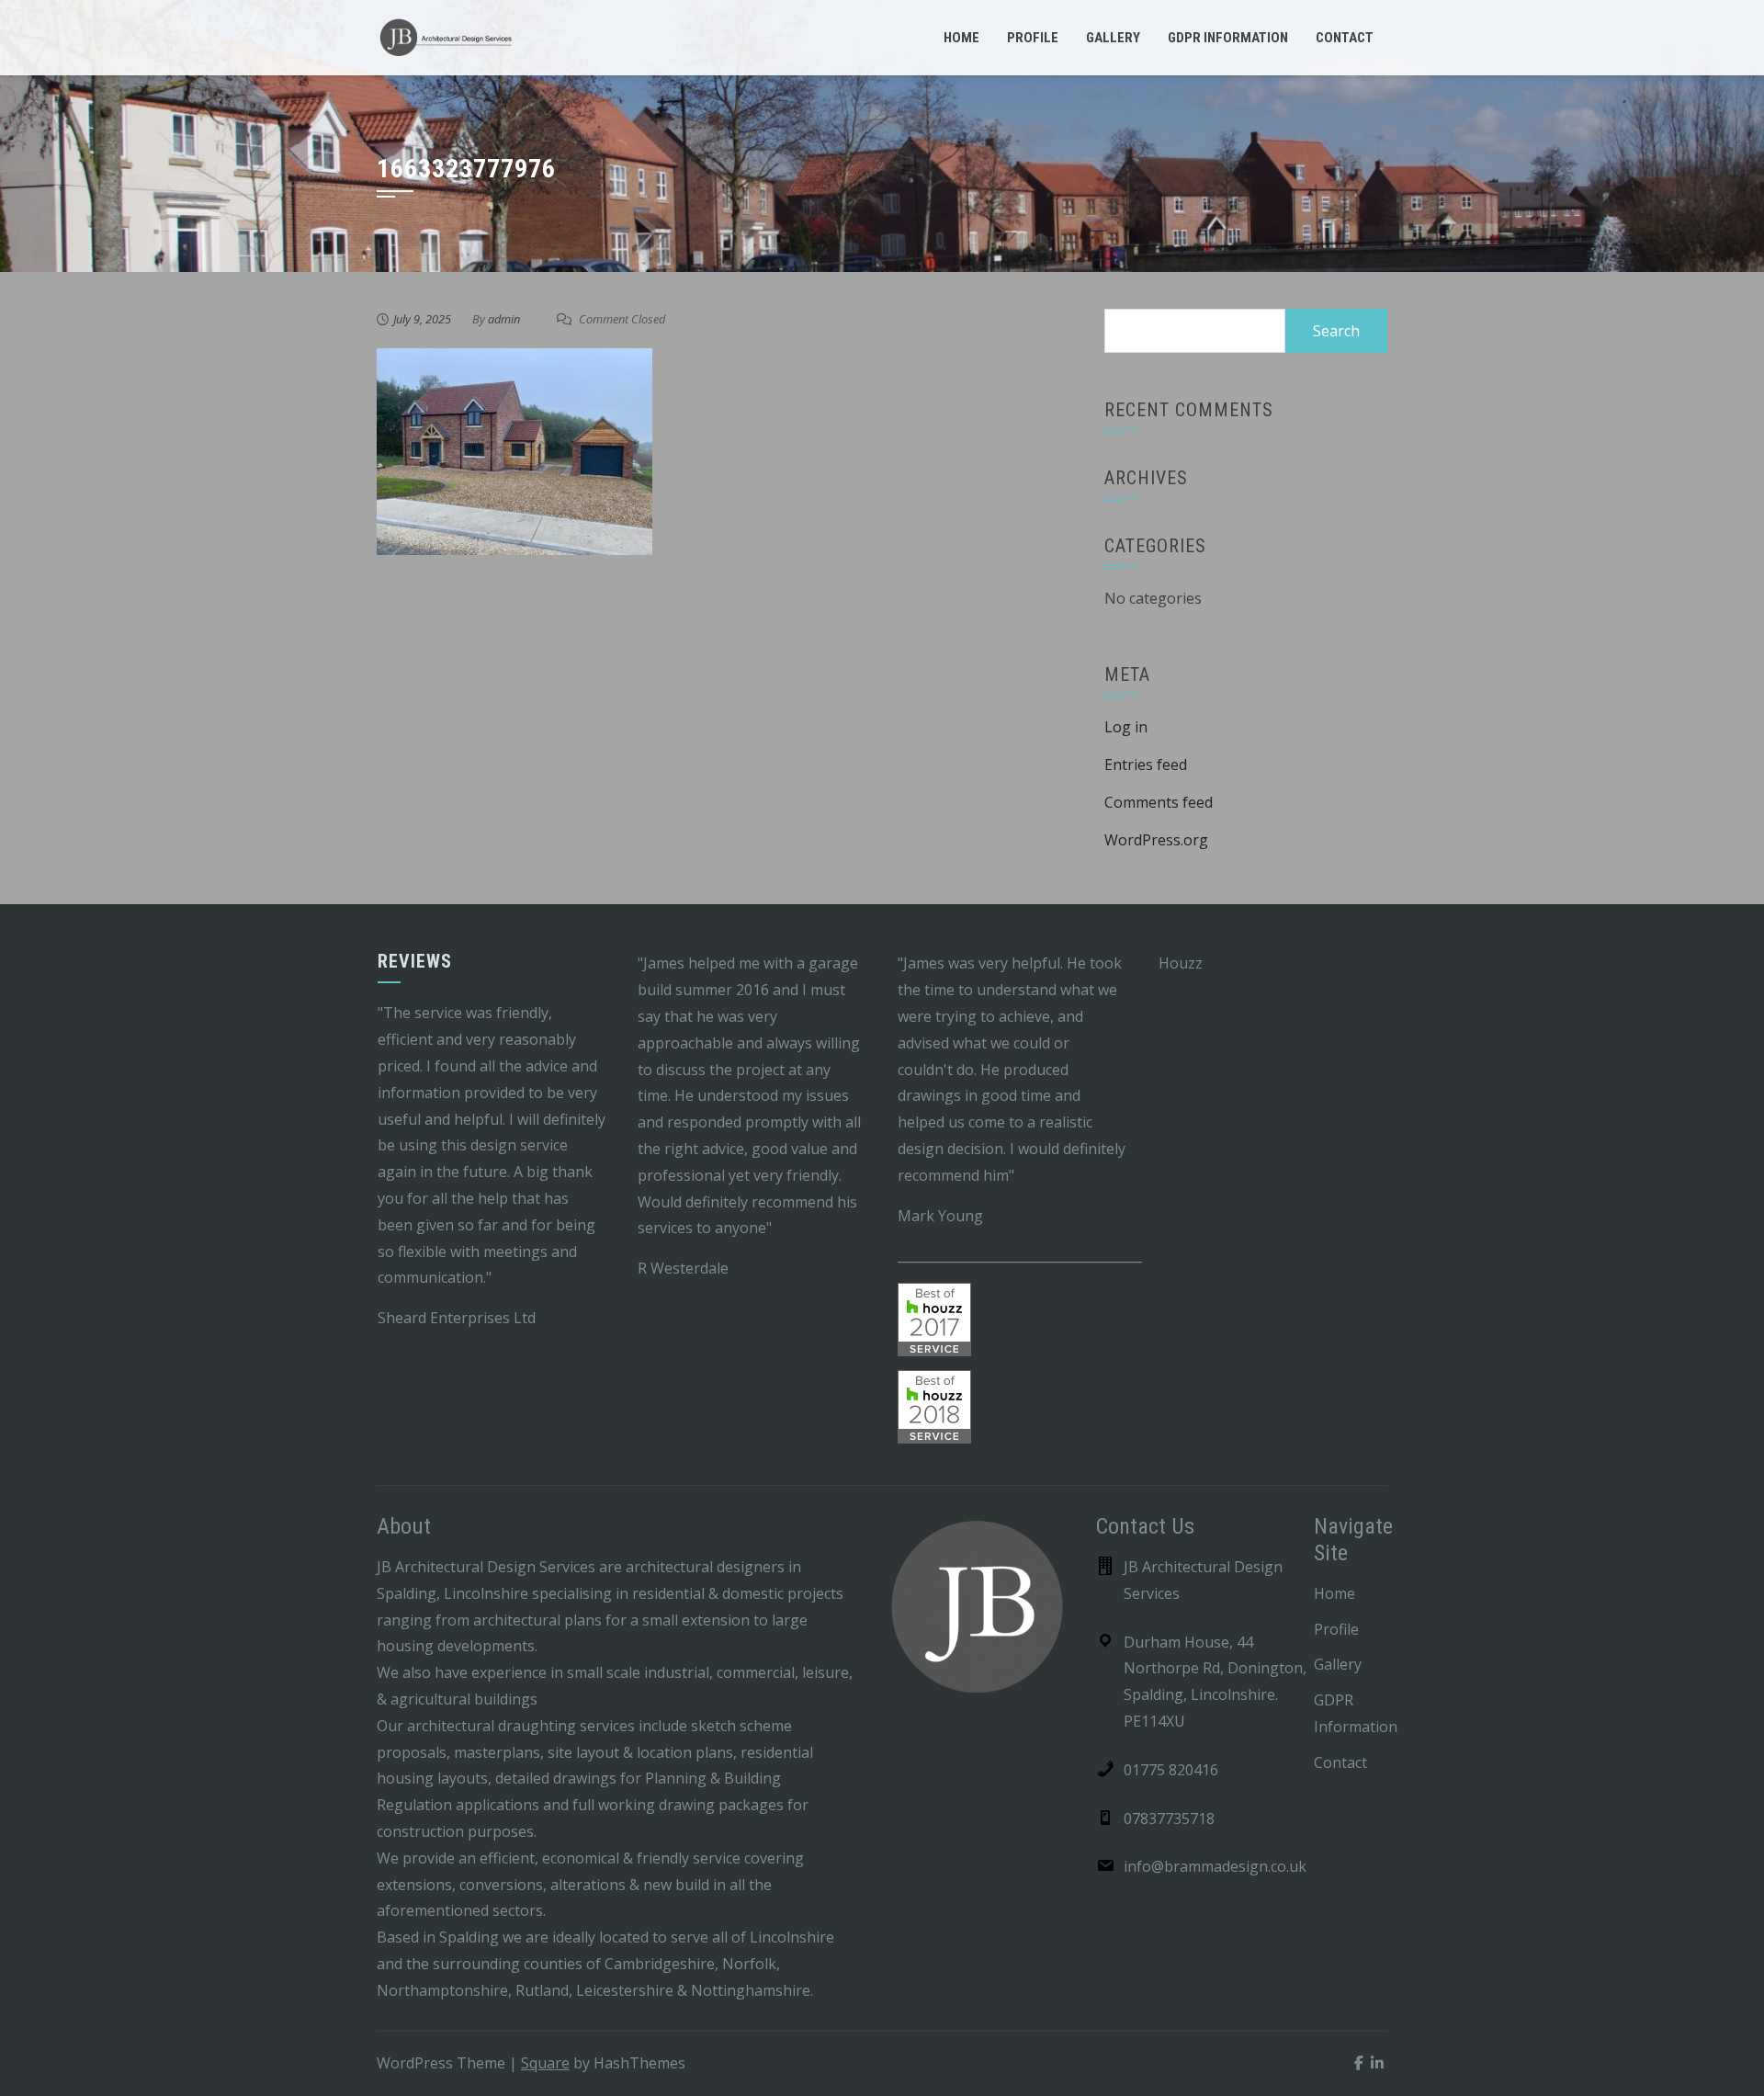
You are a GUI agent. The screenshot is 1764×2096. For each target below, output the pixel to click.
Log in (1126, 727)
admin (504, 319)
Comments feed (1159, 802)
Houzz (1181, 963)
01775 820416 (1171, 1770)
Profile (1033, 38)
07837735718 (1169, 1818)
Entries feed (1146, 765)
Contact (1345, 38)
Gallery (1113, 38)
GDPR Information (1228, 38)
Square (545, 2063)
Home (961, 38)
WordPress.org (1156, 840)
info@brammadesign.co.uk (1215, 1866)
